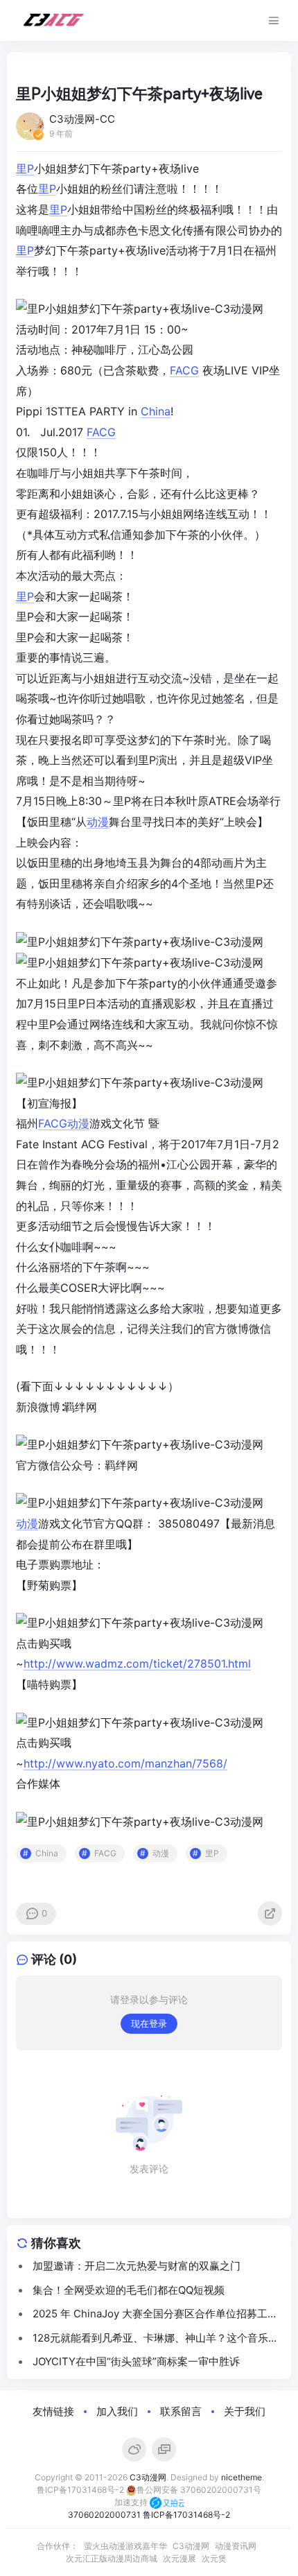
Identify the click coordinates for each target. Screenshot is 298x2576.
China (156, 411)
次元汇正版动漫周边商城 (112, 2558)
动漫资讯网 (236, 2546)
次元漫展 (179, 2558)
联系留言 (181, 2411)
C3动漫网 (148, 2477)
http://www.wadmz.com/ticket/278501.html (137, 1663)
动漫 (98, 822)
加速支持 (132, 2502)
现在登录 (149, 2023)
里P (25, 168)
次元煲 (214, 2558)
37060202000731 (104, 2515)
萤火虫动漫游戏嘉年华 (125, 2546)
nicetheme (242, 2477)
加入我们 (117, 2411)
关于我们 (245, 2411)
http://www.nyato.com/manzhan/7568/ (125, 1763)
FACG (184, 370)
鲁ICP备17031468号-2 (80, 2490)
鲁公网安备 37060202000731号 (199, 2490)
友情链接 (53, 2411)
